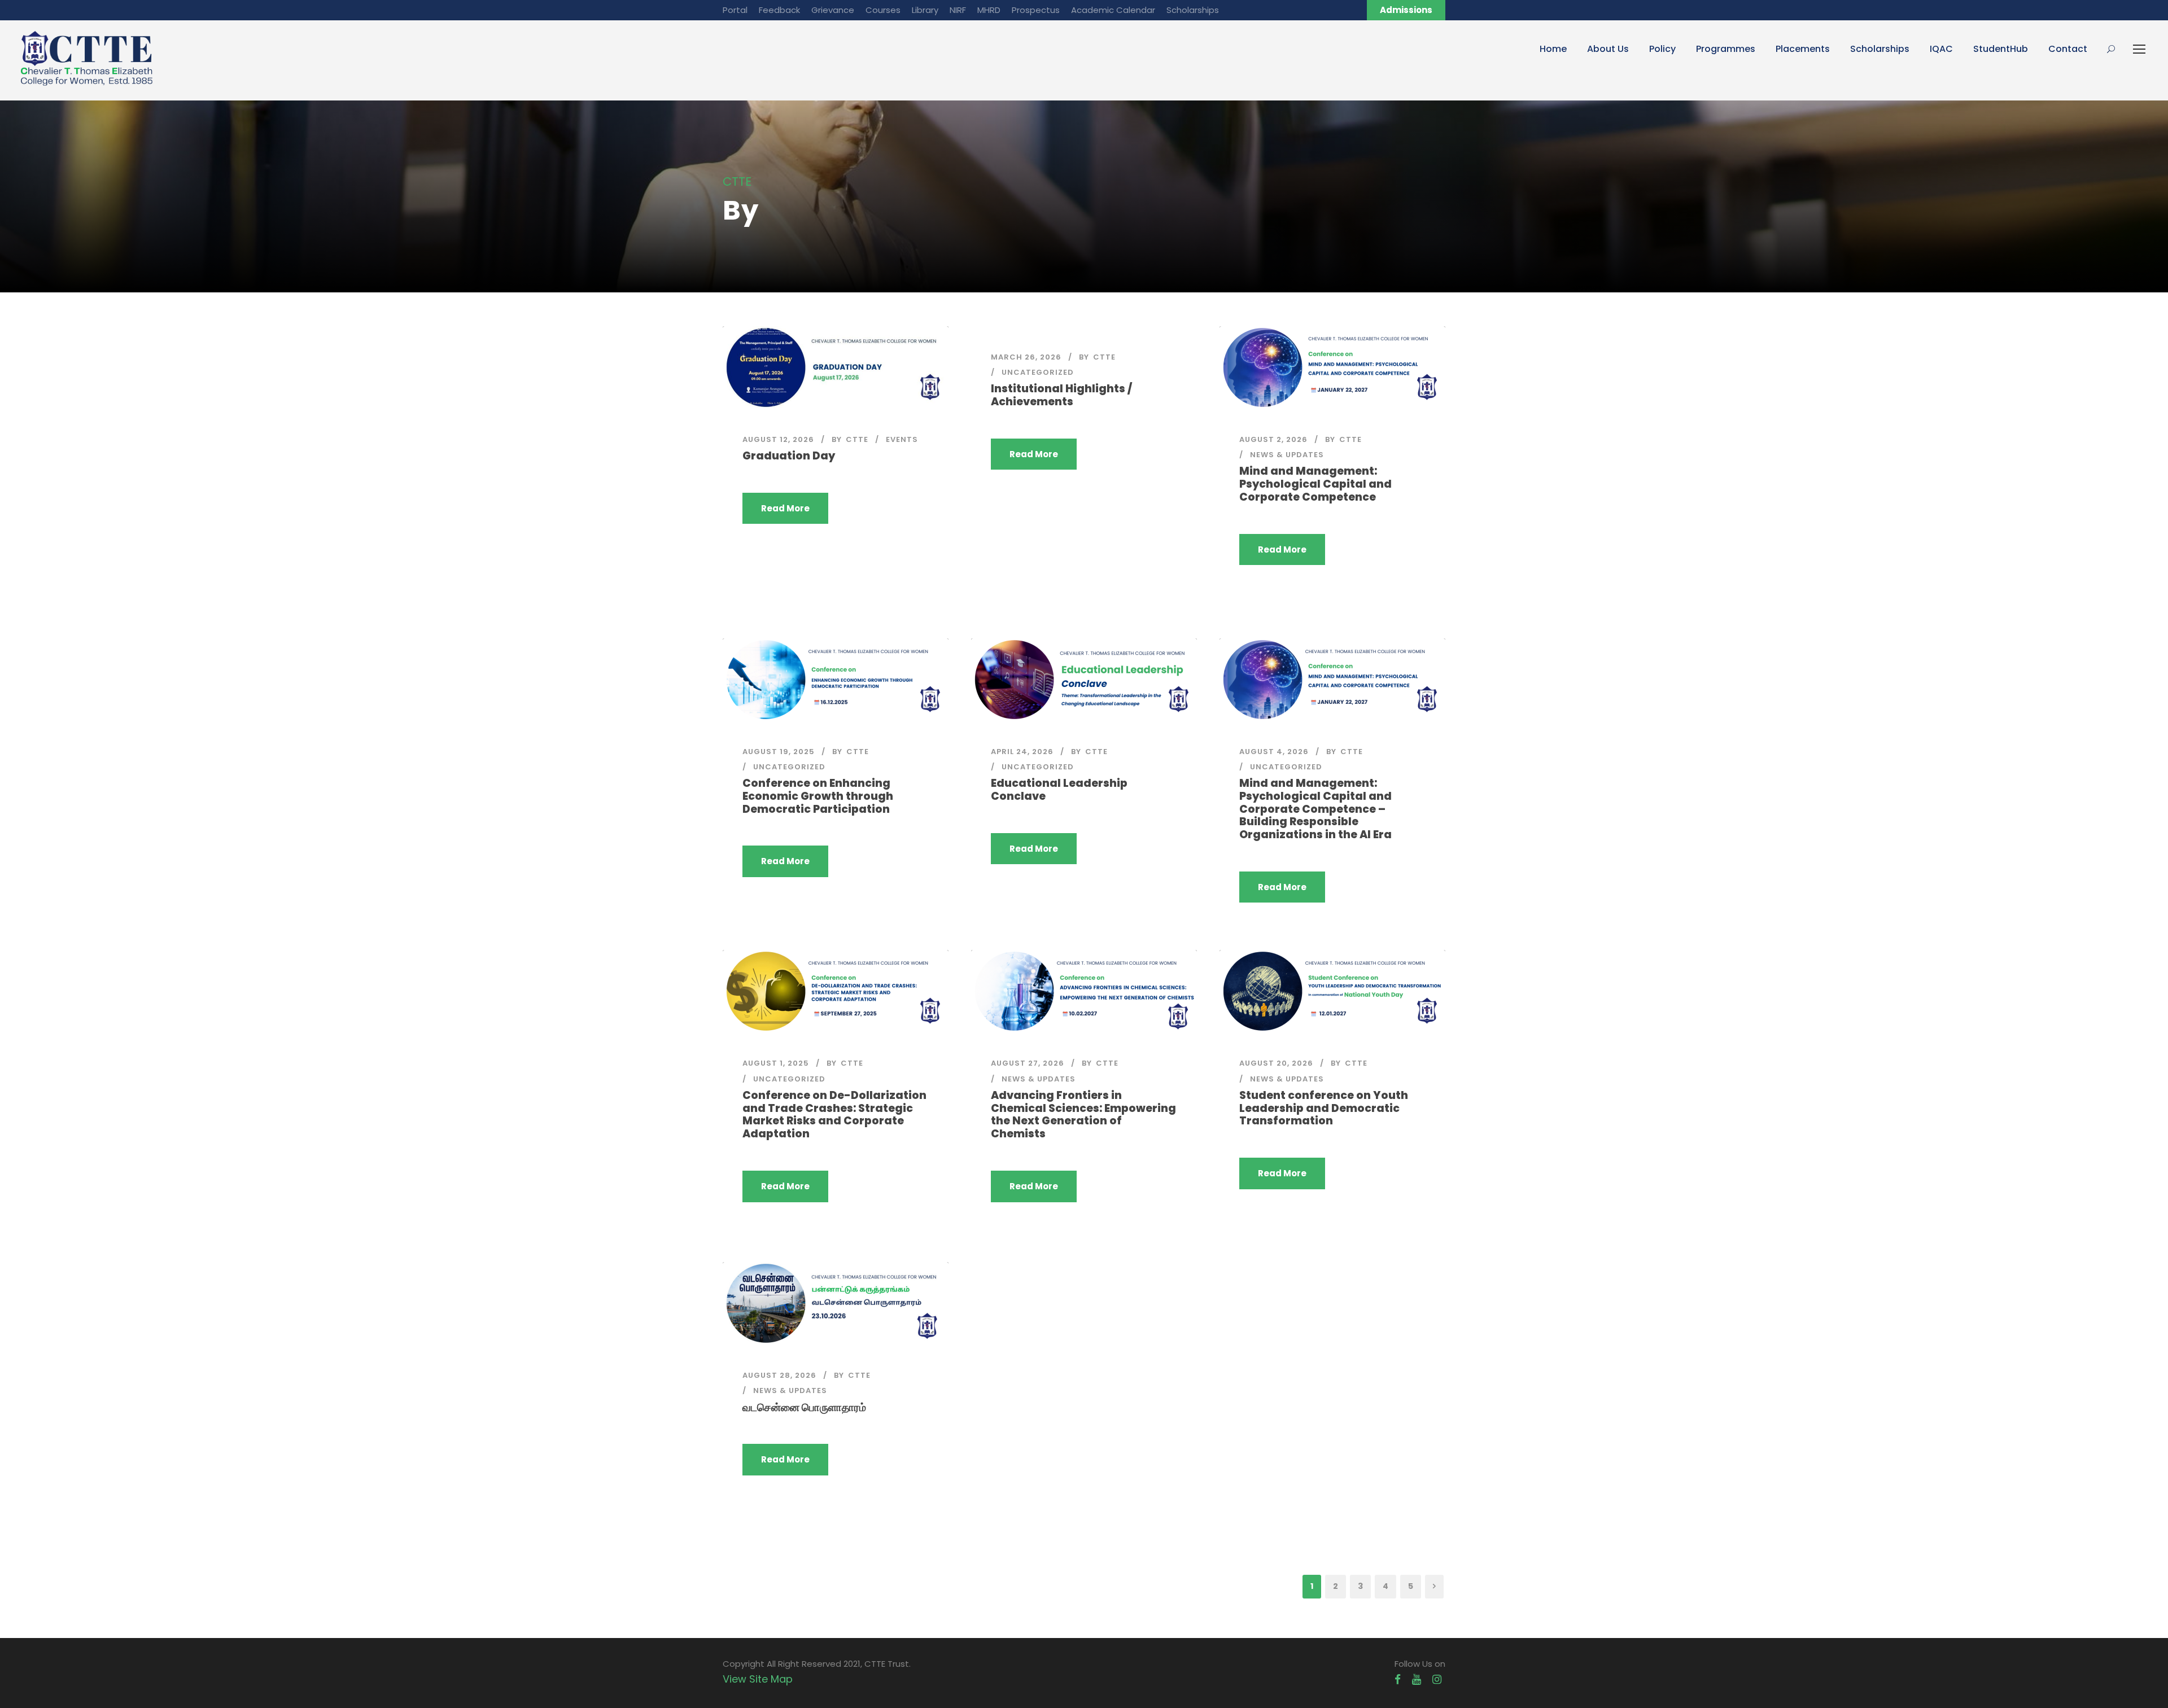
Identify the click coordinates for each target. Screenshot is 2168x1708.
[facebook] (1398, 1679)
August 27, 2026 (1028, 1063)
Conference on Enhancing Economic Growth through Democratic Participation (818, 796)
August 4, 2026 (1274, 752)
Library (925, 10)
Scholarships (1193, 10)
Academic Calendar (1113, 10)
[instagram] (1437, 1679)
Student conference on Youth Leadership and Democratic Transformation (1324, 1108)
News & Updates (1287, 455)
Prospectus (1036, 10)
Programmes (1726, 49)
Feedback (779, 10)
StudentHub (2001, 49)
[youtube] (1417, 1679)
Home (1553, 49)
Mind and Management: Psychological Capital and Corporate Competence (1315, 484)
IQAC (1941, 49)
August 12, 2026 (778, 439)
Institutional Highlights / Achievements (1061, 395)
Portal (735, 10)
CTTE (857, 439)
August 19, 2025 (779, 752)
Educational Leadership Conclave (1059, 790)
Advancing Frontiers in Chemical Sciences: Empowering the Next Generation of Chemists (1083, 1114)
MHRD (989, 10)
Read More (785, 508)
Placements (1803, 49)
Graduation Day (789, 456)
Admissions (1406, 10)
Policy (1662, 49)
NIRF (958, 10)
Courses (883, 10)
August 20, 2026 (1276, 1063)
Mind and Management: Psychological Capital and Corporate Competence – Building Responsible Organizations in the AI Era (1315, 809)
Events (902, 439)
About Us (1608, 49)
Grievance (833, 10)
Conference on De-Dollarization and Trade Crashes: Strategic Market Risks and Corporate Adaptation (834, 1114)
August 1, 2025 (776, 1063)
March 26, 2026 (1026, 357)
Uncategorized (1038, 372)
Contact (2068, 49)
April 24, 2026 (1022, 752)
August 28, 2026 (779, 1375)
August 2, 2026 (1273, 439)
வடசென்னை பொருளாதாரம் (804, 1407)
